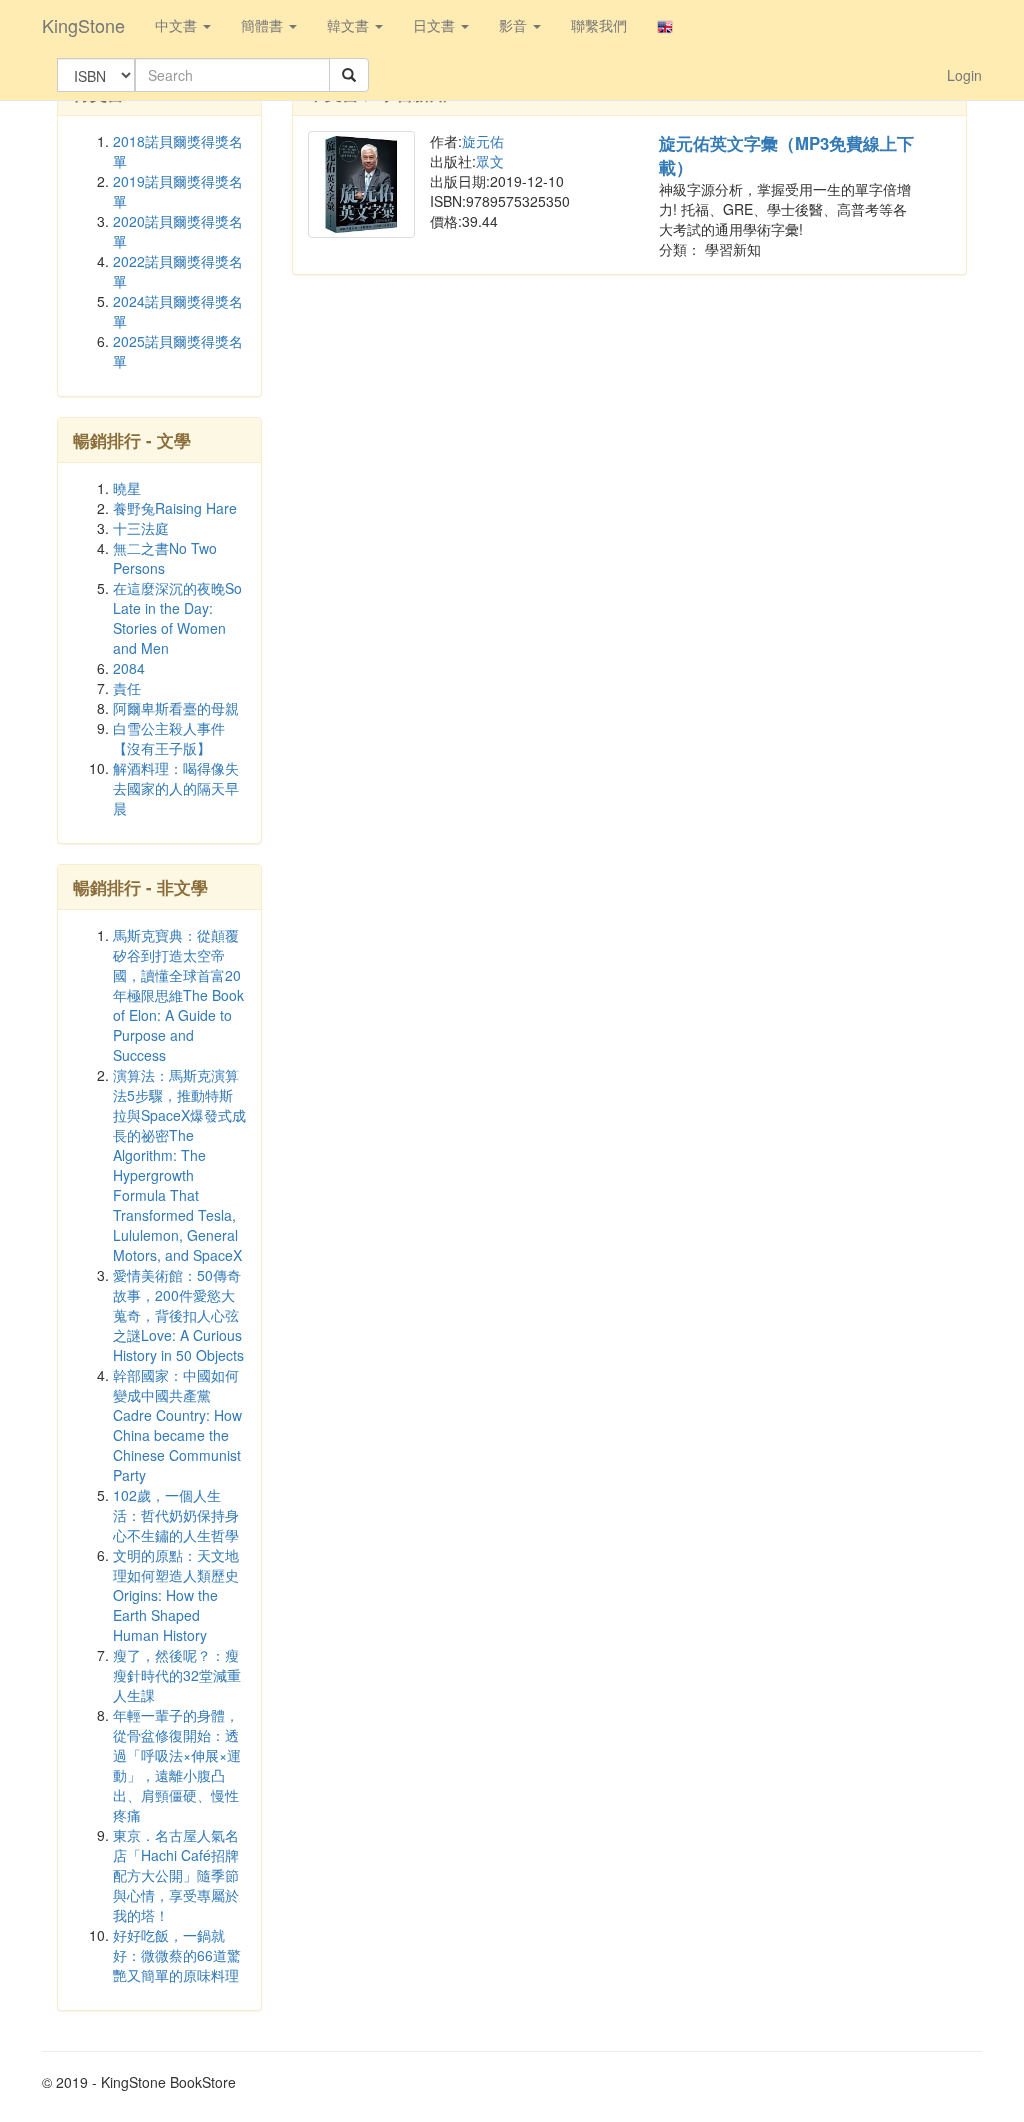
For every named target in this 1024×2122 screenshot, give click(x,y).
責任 (127, 688)
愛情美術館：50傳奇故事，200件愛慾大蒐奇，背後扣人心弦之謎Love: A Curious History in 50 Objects (178, 1315)
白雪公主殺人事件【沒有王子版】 (169, 738)
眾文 (490, 161)
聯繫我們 (599, 25)
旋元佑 (483, 141)
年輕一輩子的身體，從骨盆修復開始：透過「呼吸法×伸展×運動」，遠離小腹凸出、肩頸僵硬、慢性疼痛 (177, 1765)
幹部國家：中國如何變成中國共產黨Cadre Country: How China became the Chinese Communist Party (177, 1425)
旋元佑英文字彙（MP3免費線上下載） (786, 155)
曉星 (127, 488)
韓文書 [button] (350, 25)
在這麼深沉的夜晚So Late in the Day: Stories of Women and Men (177, 618)
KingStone (83, 25)
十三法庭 (141, 528)
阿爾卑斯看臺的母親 (176, 708)
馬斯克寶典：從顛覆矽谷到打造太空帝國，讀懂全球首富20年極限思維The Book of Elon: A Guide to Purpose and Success (178, 995)
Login (964, 75)
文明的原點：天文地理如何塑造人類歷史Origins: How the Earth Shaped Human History (176, 1595)
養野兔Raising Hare (175, 508)
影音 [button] (515, 25)
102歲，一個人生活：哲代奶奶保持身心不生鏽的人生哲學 (176, 1515)
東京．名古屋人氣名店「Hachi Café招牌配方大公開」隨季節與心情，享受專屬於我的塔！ (176, 1875)
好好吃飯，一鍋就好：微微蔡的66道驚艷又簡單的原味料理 (177, 1955)
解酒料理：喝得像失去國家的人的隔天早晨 (176, 788)
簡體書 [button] (264, 25)
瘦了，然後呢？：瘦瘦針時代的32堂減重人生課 (177, 1675)
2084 (129, 668)
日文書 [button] (436, 25)
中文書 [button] (178, 25)
